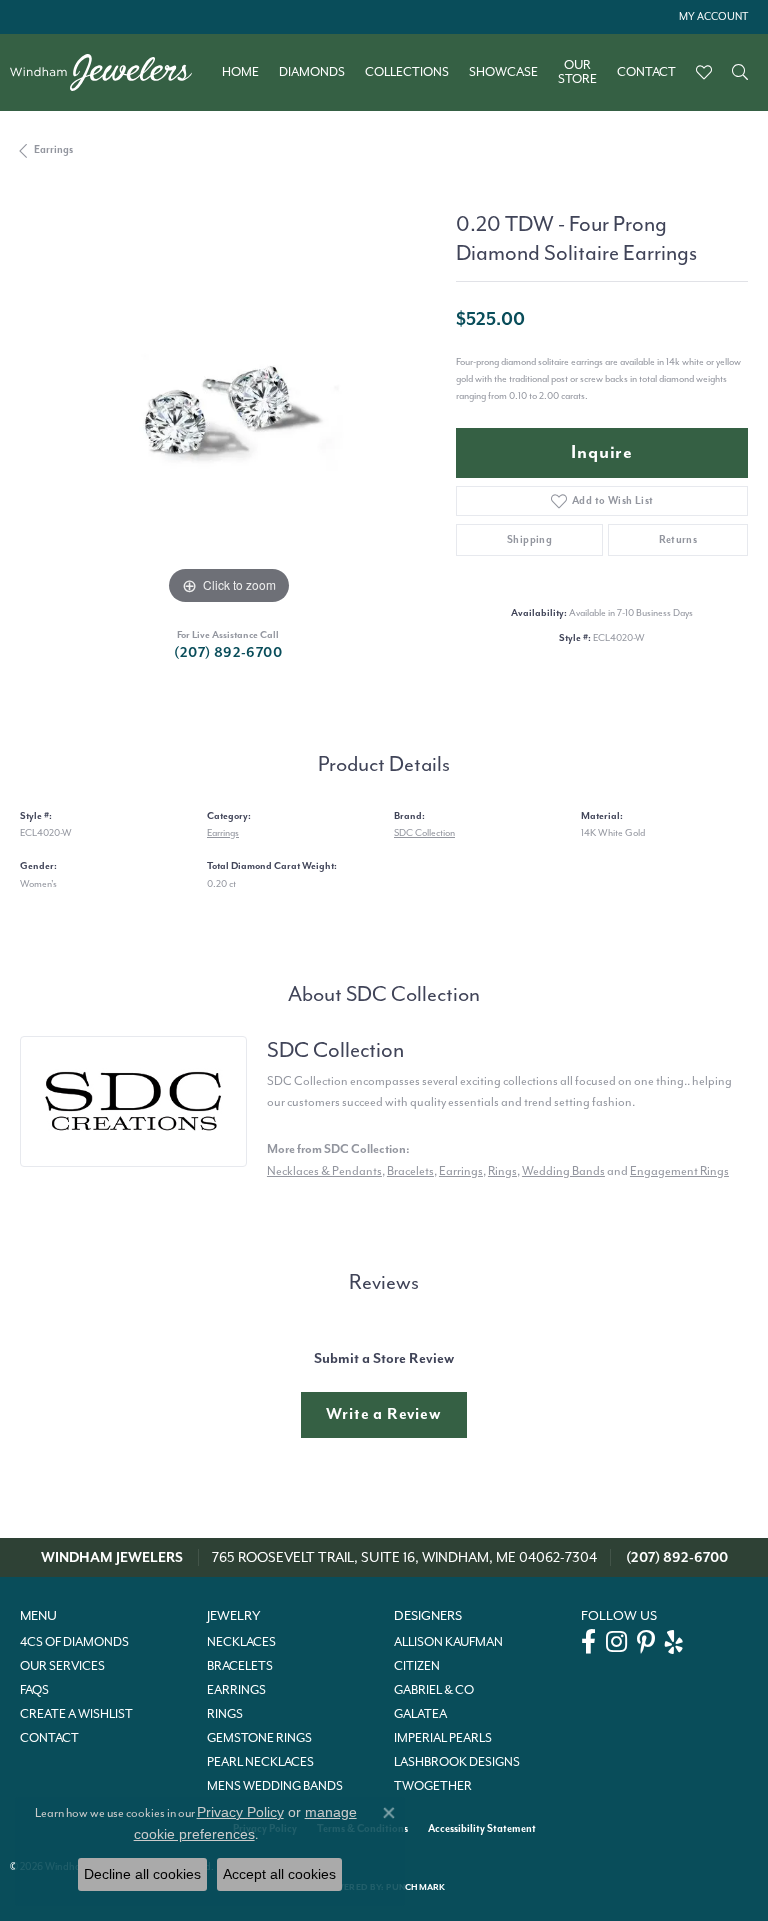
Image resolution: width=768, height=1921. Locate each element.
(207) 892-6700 (228, 652)
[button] (711, 17)
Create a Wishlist (76, 1714)
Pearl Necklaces (260, 1762)
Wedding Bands (563, 1171)
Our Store (577, 72)
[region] (228, 401)
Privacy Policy (240, 1812)
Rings (502, 1171)
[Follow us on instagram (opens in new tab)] (616, 1642)
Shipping (529, 539)
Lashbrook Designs (457, 1762)
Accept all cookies (279, 1874)
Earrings (53, 149)
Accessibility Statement (482, 1828)
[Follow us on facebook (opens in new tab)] (588, 1642)
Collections (407, 72)
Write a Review (383, 1414)
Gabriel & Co (434, 1690)
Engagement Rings (679, 1171)
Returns (678, 539)
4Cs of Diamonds (74, 1642)
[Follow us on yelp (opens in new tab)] (674, 1642)
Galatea (420, 1714)
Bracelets (410, 1171)
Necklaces (241, 1642)
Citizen (417, 1666)
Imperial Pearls (443, 1738)
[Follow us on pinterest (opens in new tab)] (646, 1642)
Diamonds (312, 72)
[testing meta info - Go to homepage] (111, 72)
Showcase (503, 72)
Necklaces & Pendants (324, 1171)
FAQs (34, 1690)
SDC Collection (424, 832)
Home (240, 72)
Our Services (62, 1666)
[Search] (740, 72)
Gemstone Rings (259, 1738)
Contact (646, 72)
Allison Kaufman (448, 1642)
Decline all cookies (142, 1874)
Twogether (433, 1786)
